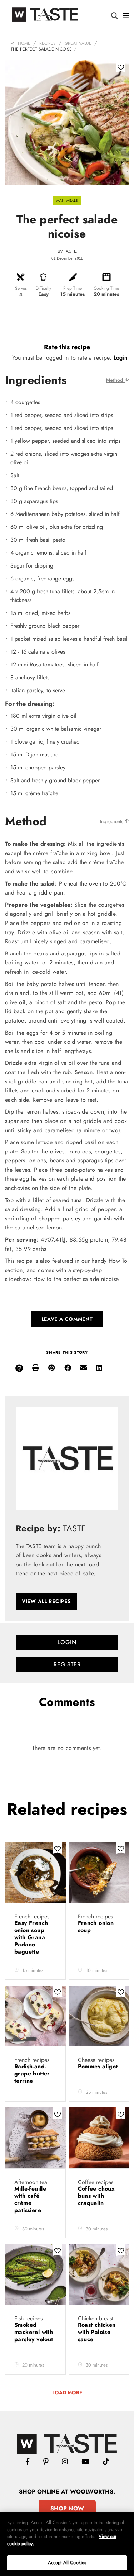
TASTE (70, 251)
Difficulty (43, 288)
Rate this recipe (67, 347)
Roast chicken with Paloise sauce (97, 2332)
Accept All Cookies (67, 2563)
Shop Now (67, 2508)
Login (121, 358)
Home (24, 43)
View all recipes (46, 1601)
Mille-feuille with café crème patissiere (30, 2199)
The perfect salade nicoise (41, 49)
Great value (78, 43)
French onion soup (96, 1927)
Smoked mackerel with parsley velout (34, 2332)
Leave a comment (67, 1319)
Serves (21, 288)
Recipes (48, 43)
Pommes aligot (98, 2066)
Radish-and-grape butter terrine (32, 2074)
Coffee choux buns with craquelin (96, 2196)
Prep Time (73, 288)
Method (115, 380)
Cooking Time (106, 288)
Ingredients (112, 821)
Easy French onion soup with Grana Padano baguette (31, 1937)
